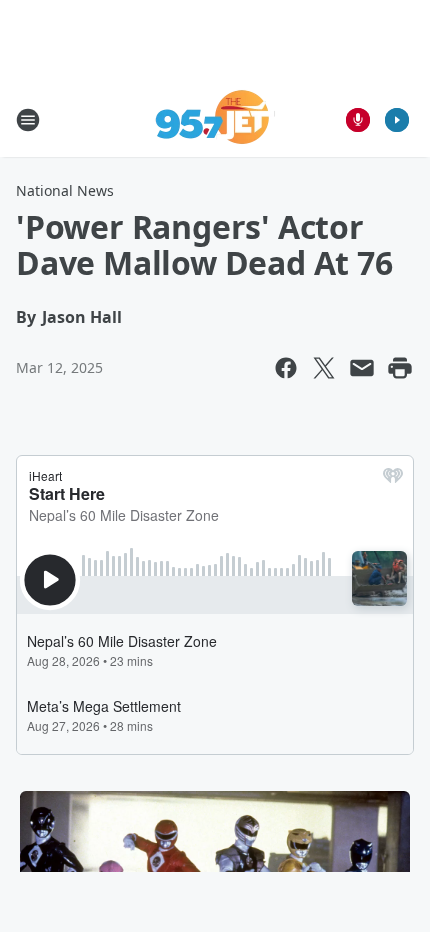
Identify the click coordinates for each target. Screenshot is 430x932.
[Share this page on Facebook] (286, 368)
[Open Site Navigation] (28, 120)
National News (65, 190)
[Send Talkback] (358, 120)
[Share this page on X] (324, 368)
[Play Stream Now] (397, 120)
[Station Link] (215, 119)
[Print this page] (400, 368)
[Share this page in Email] (362, 368)
